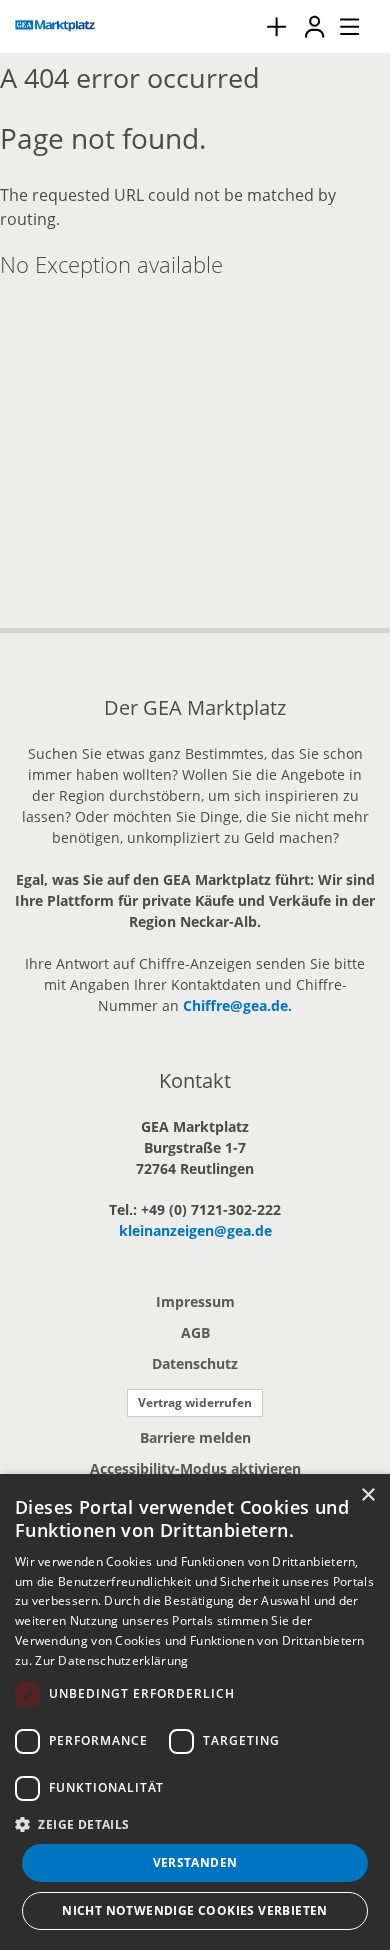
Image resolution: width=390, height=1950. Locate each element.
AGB (195, 1332)
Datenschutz (195, 1363)
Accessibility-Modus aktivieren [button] (195, 1468)
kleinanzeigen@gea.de (195, 1230)
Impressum (195, 1301)
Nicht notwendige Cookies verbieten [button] (195, 1910)
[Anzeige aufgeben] (276, 26)
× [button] (367, 1495)
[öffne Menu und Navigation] (340, 24)
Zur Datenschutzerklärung (111, 1660)
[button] (195, 1824)
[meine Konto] (314, 26)
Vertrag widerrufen (195, 1402)
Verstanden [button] (195, 1862)
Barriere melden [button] (195, 1437)
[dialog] (195, 1712)
